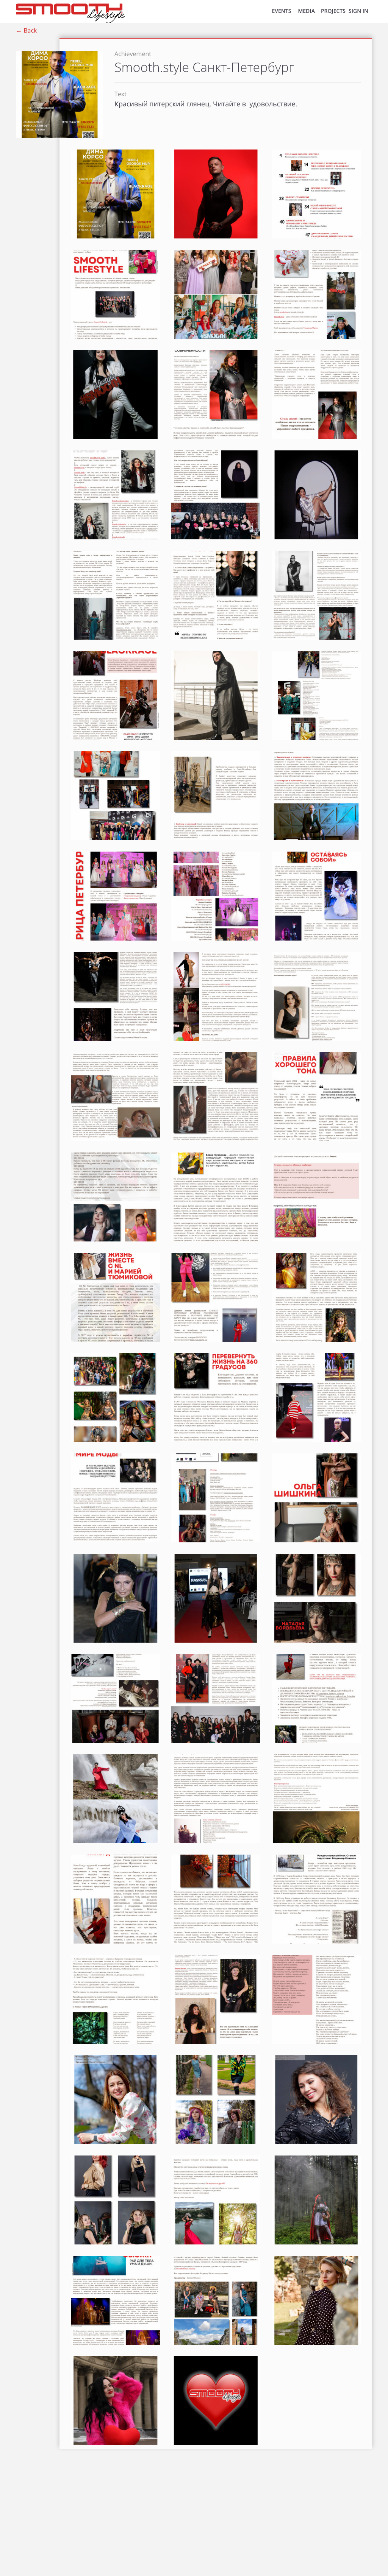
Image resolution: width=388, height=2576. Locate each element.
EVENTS (281, 11)
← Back (26, 30)
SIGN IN (358, 11)
